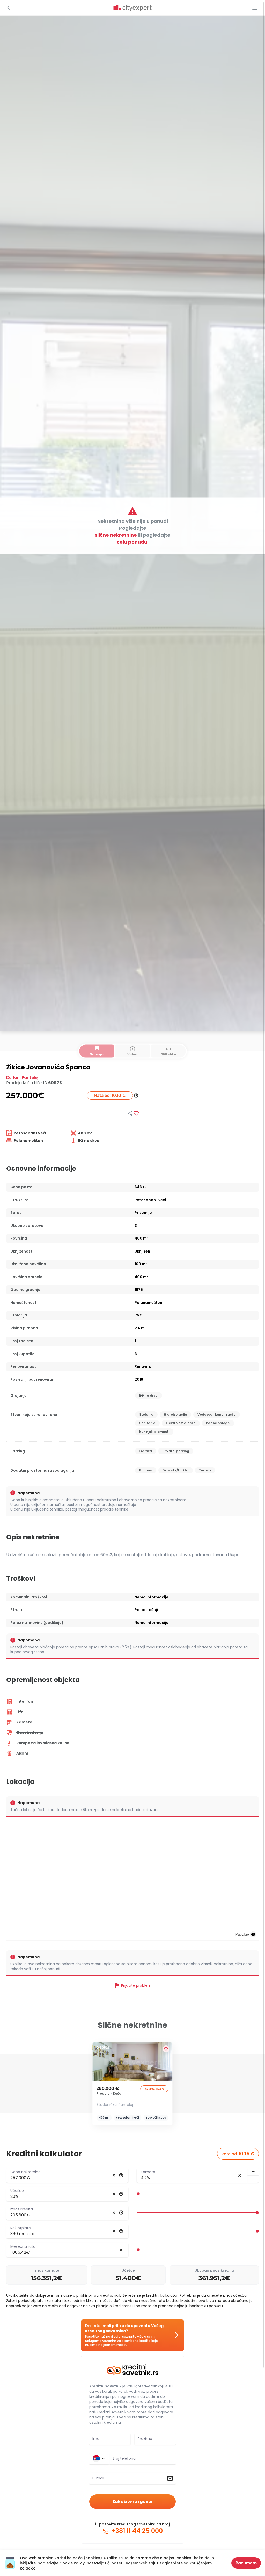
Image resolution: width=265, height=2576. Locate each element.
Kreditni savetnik (105, 2386)
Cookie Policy (72, 2563)
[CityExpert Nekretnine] (132, 8)
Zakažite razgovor (133, 2502)
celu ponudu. (133, 542)
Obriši (114, 2175)
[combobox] (143, 2459)
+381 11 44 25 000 (136, 2531)
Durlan (13, 1078)
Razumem (246, 2563)
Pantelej (30, 1078)
